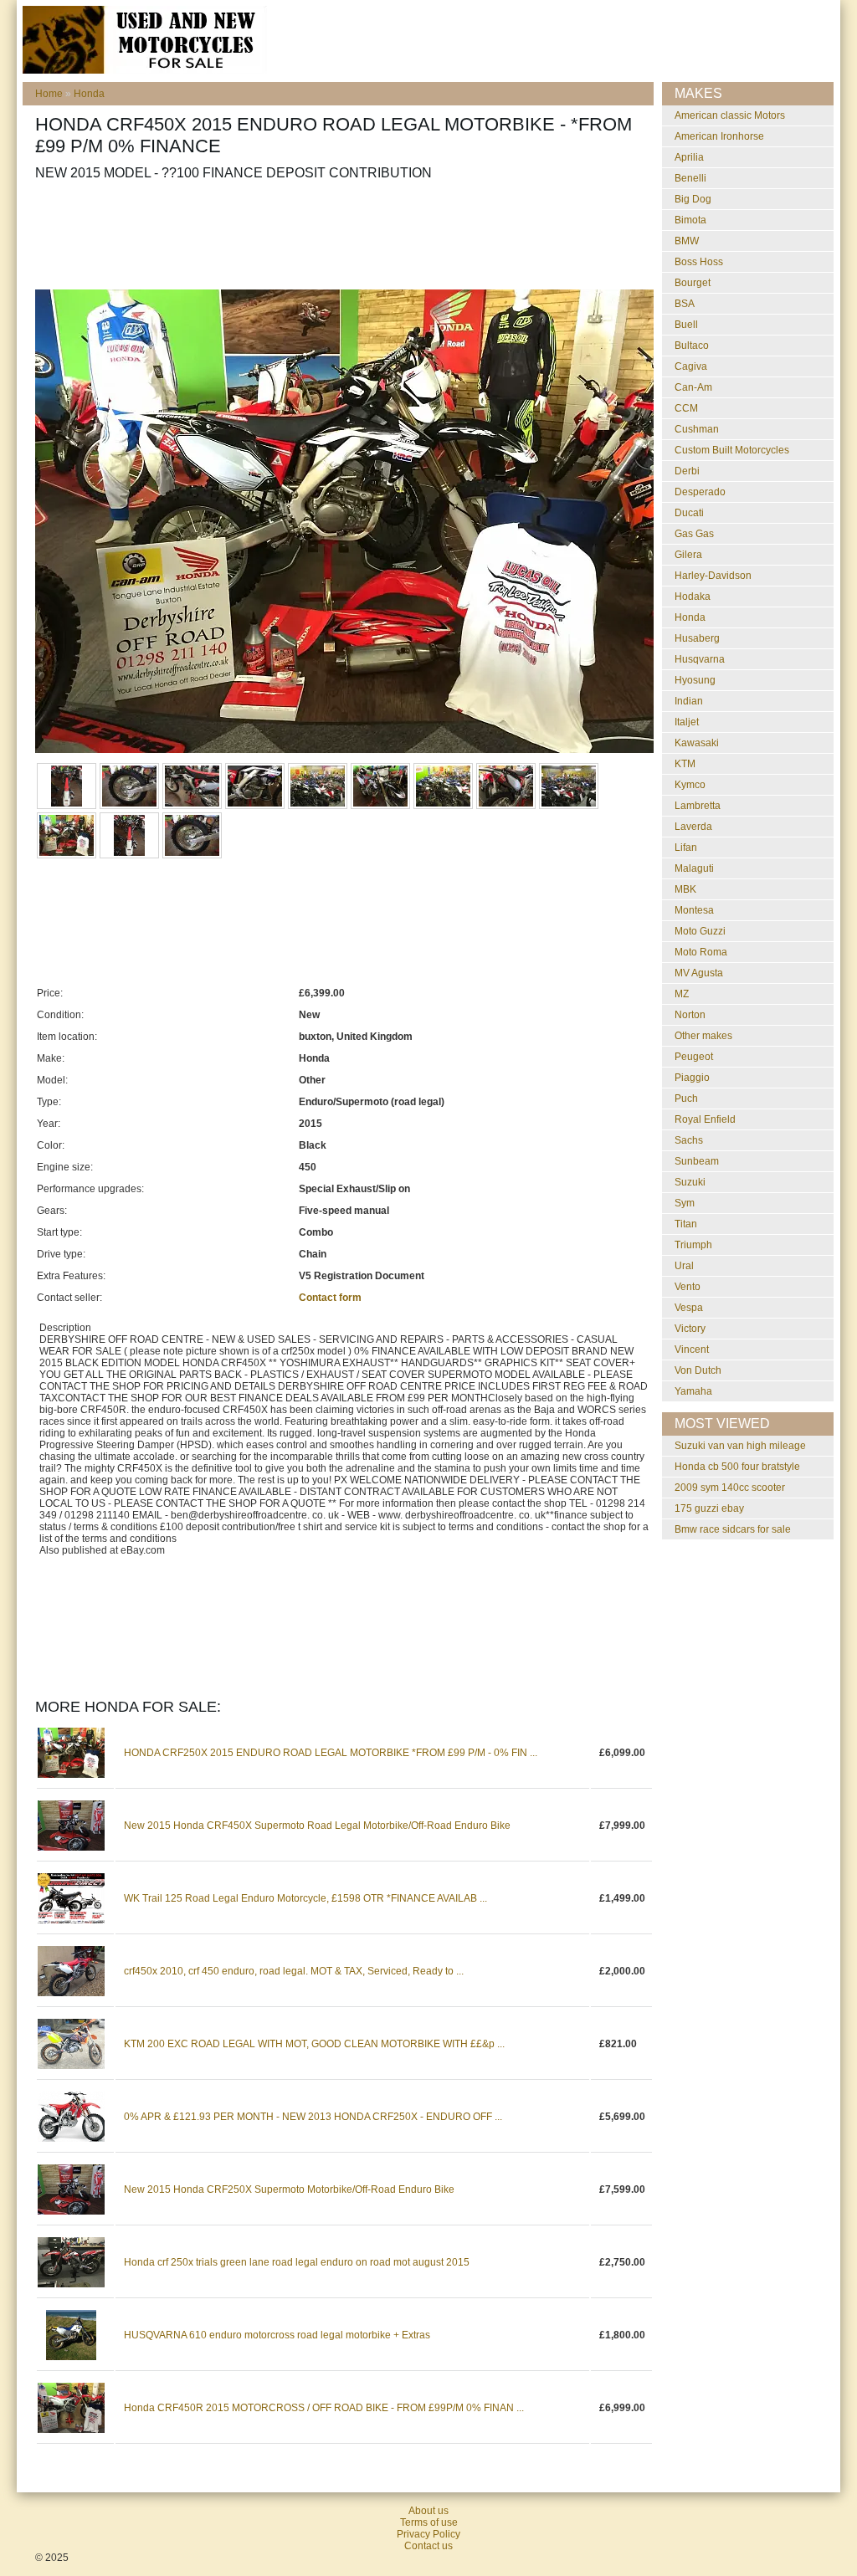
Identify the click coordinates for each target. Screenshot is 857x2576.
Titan (686, 1224)
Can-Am (693, 387)
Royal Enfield (705, 1119)
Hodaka (693, 597)
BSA (685, 304)
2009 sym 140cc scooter (730, 1488)
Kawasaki (697, 743)
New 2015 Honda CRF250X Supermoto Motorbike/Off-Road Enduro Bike (289, 2189)
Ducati (689, 513)
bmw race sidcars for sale (733, 1529)
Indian (689, 701)
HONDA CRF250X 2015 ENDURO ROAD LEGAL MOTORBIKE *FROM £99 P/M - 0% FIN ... (331, 1753)
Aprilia (689, 157)
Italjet (687, 722)
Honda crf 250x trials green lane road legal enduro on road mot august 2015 (297, 2262)
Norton (690, 1015)
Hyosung (695, 680)
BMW (687, 241)
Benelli (690, 178)
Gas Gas (694, 534)
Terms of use (429, 2522)
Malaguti (694, 868)
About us (428, 2511)
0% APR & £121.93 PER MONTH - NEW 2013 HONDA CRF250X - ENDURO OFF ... (313, 2117)
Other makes (703, 1036)
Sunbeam (697, 1161)
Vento (688, 1287)
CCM (686, 408)
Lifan (686, 848)
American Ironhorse (719, 136)
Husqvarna (700, 659)
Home (49, 94)
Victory (690, 1329)
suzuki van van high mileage (740, 1446)
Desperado (700, 492)
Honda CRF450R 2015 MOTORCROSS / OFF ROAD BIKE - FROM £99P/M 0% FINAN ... (324, 2408)
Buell (686, 325)
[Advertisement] (340, 235)
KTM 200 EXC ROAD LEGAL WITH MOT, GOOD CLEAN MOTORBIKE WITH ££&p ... (314, 2044)
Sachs (689, 1140)
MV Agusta (699, 973)
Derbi (687, 471)
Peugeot (694, 1057)
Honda (89, 94)
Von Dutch (698, 1370)
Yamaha (693, 1391)
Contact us (428, 2546)
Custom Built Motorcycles (732, 450)
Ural (684, 1266)
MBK (685, 889)
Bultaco (692, 346)
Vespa (689, 1308)
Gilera (688, 555)
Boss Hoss (699, 262)
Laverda (693, 827)
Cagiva (691, 366)
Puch (686, 1099)
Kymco (690, 785)
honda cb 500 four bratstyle (737, 1467)
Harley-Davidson (713, 576)
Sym (685, 1203)
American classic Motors (730, 115)
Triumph (693, 1245)
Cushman (697, 429)
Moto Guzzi (700, 931)
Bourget (693, 283)
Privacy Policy (428, 2534)
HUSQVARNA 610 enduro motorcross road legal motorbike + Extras (277, 2335)
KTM (685, 764)
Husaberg (697, 638)
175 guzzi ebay (709, 1508)
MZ (682, 994)
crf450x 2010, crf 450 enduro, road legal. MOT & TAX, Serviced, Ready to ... (294, 1971)
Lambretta (698, 806)
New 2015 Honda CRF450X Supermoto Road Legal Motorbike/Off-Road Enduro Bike (317, 1826)
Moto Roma (701, 952)
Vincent (692, 1349)
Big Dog (693, 199)
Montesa (694, 910)
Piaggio (692, 1078)
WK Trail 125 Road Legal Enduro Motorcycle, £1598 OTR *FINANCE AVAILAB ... (305, 1898)
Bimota (690, 220)
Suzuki (690, 1182)
